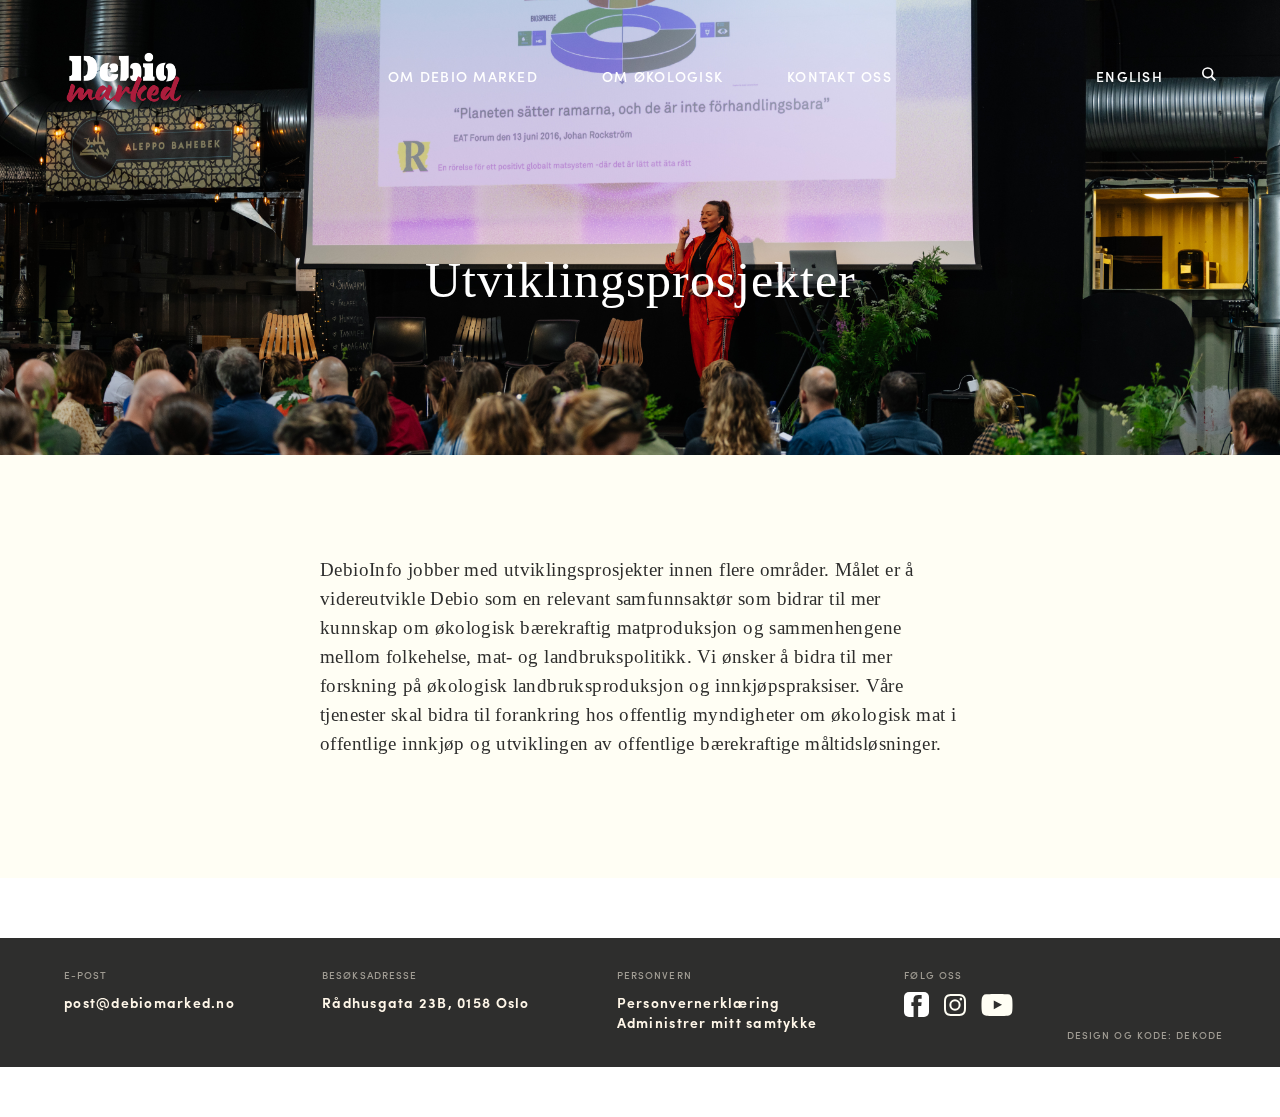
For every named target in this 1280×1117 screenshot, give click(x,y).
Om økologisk (662, 76)
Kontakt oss (839, 76)
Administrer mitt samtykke (717, 1022)
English (1129, 76)
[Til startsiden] (124, 96)
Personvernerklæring (699, 1002)
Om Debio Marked (463, 76)
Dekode (1199, 1035)
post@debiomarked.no (149, 1002)
